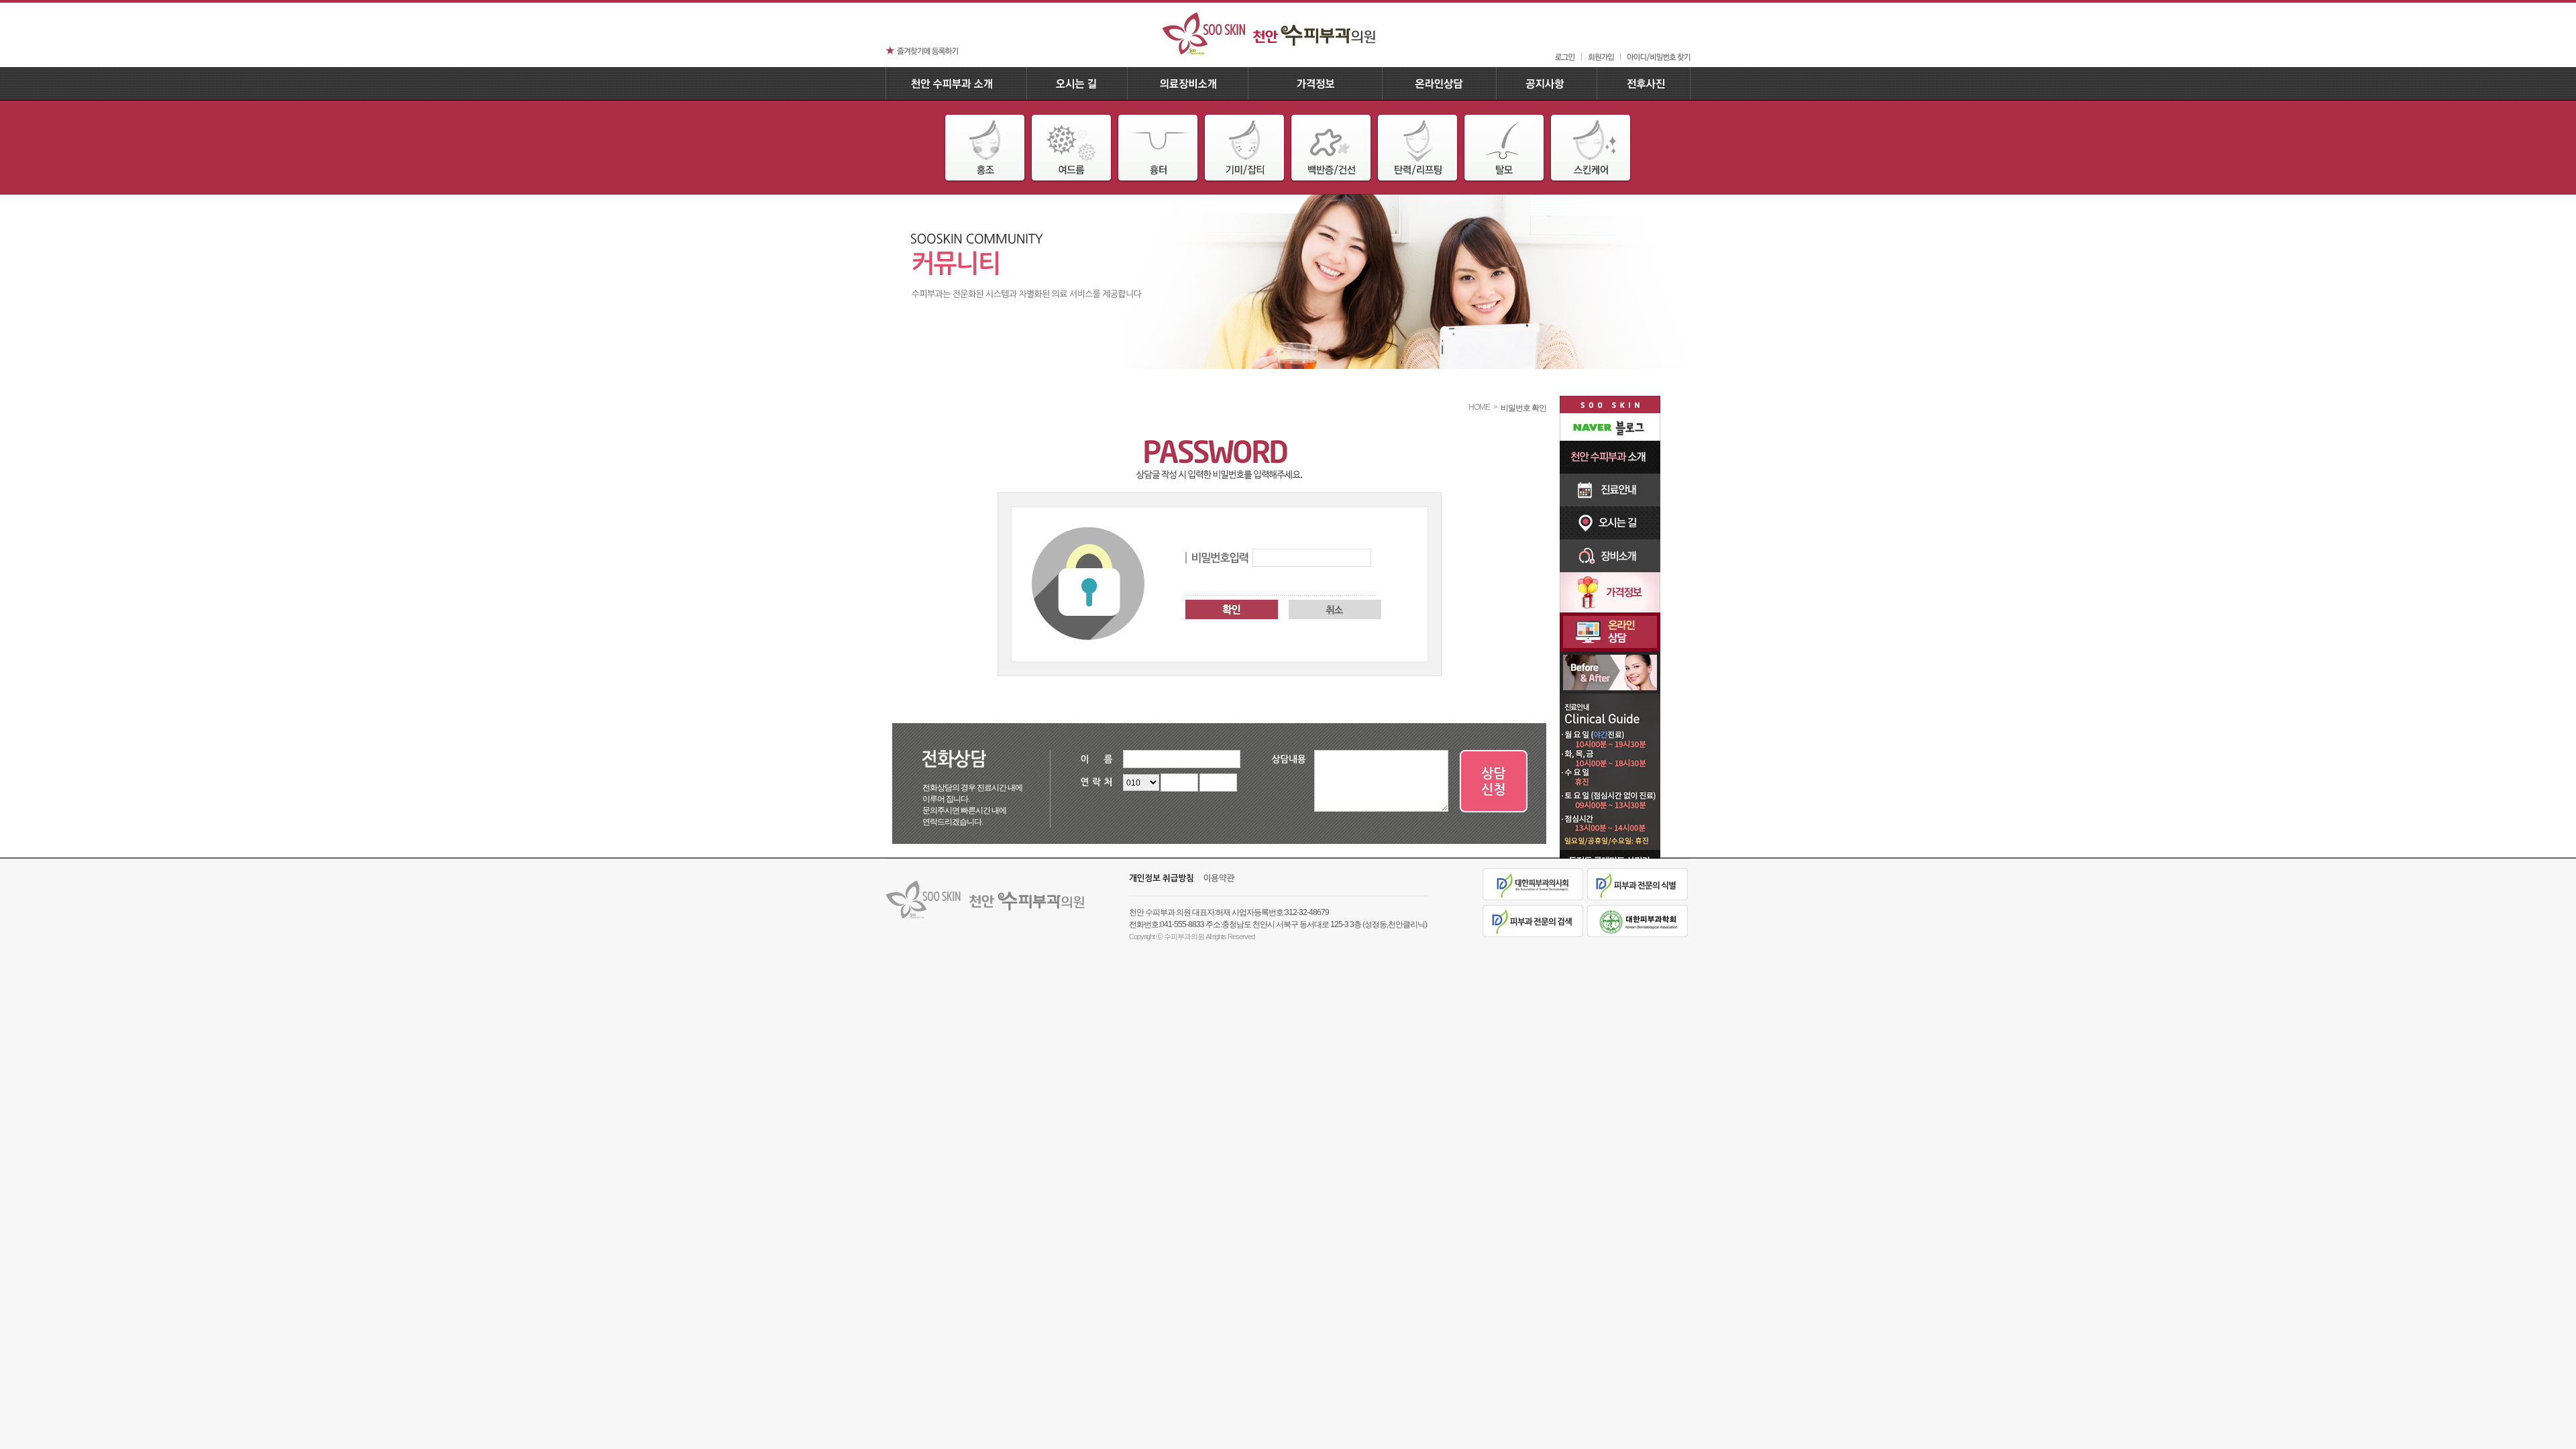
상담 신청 (1494, 782)
